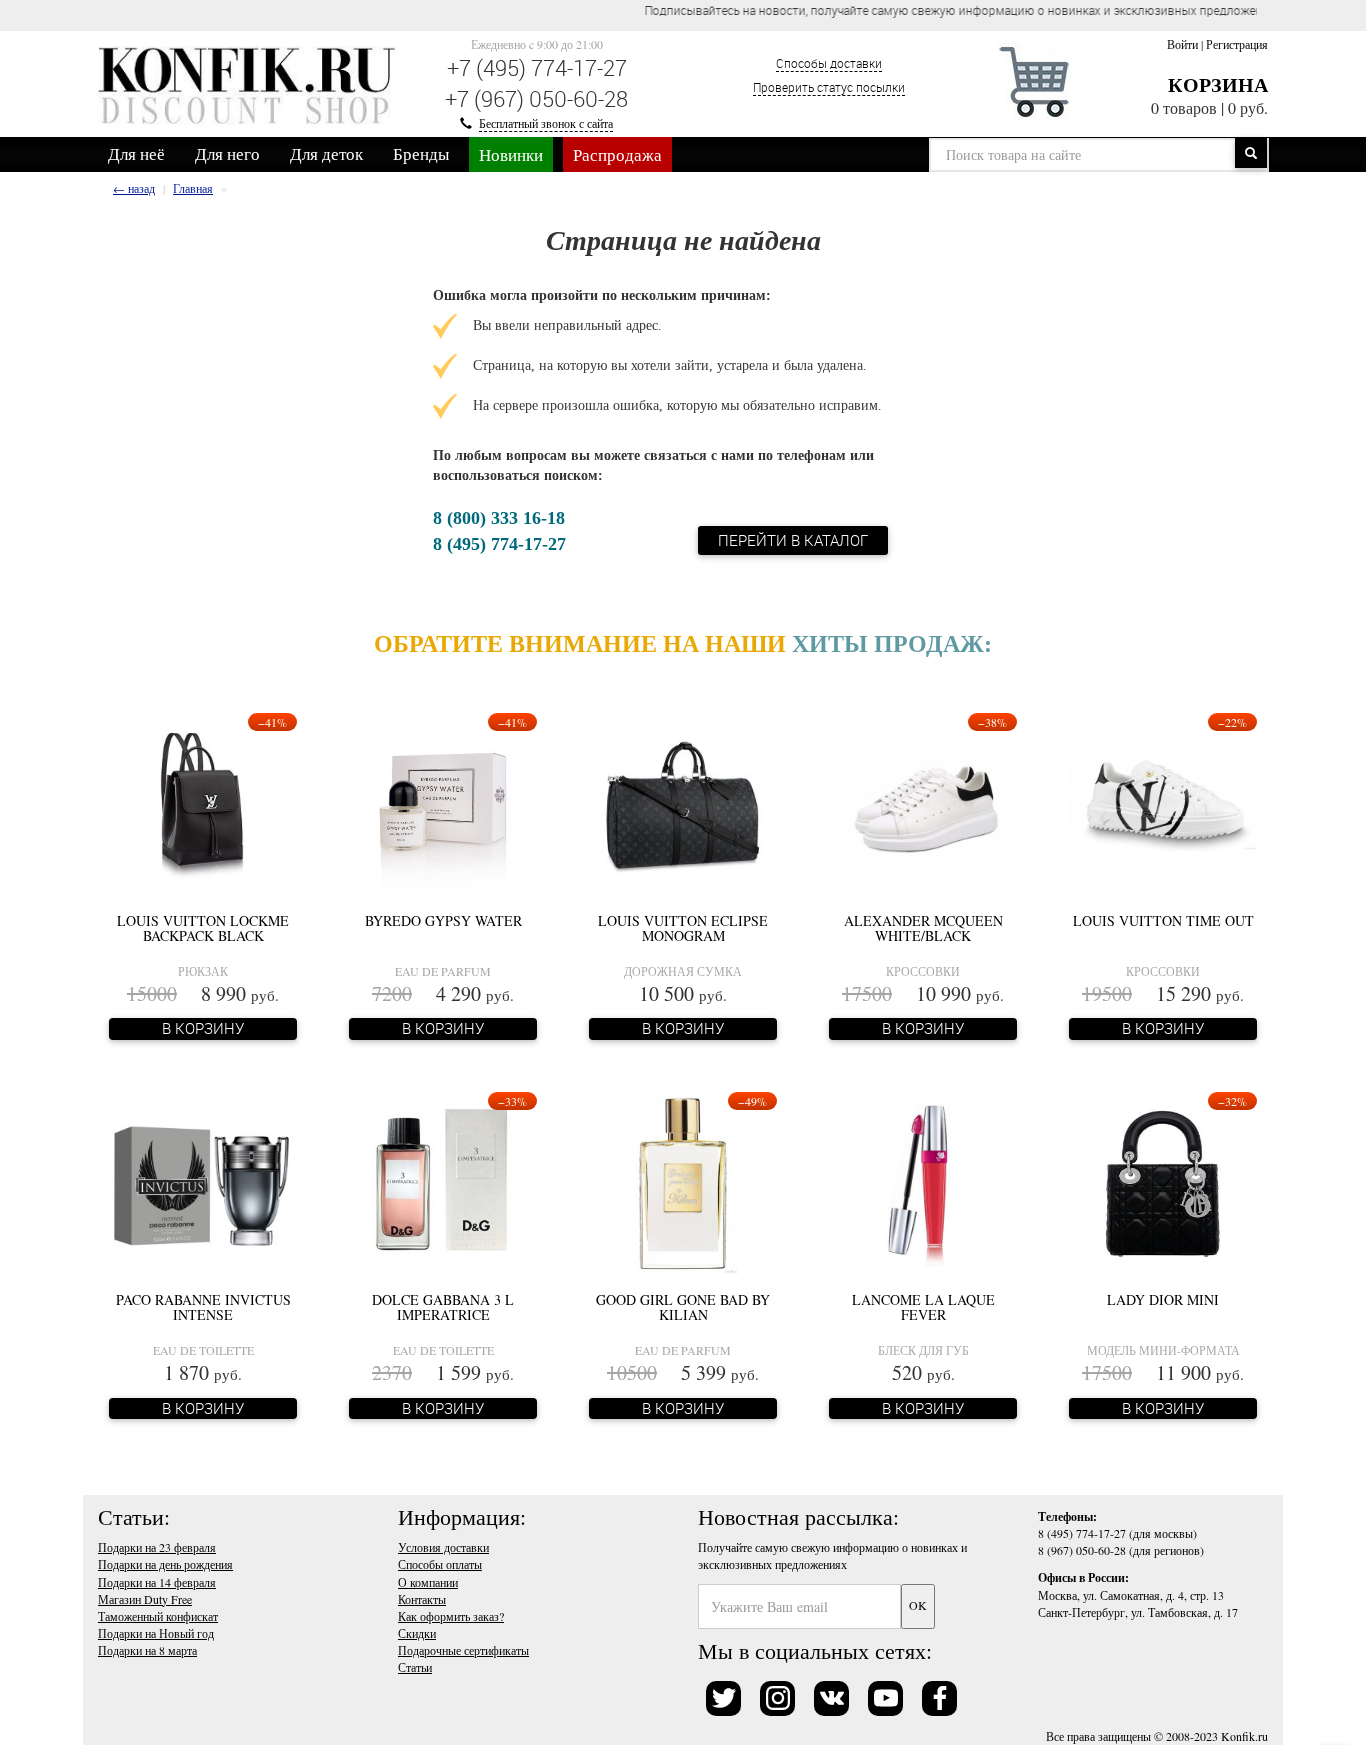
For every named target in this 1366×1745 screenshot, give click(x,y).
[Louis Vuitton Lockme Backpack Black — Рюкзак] (203, 803)
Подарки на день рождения (165, 1564)
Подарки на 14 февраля (157, 1582)
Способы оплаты (440, 1564)
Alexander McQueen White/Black (923, 928)
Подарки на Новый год (156, 1633)
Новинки (511, 154)
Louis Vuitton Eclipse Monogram (683, 928)
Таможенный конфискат (158, 1616)
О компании (428, 1582)
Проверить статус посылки (829, 87)
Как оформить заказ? (451, 1616)
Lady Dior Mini (1163, 1299)
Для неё (136, 153)
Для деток (326, 153)
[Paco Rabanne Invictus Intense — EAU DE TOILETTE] (203, 1182)
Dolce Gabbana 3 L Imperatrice (443, 1307)
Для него (227, 153)
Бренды (421, 153)
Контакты (422, 1599)
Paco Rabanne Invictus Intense (203, 1307)
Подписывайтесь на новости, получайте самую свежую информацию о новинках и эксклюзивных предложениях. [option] (710, 10)
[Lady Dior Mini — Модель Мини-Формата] (1162, 1182)
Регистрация (1237, 44)
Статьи (415, 1667)
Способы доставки (829, 63)
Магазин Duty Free (145, 1599)
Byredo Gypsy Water (443, 920)
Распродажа (617, 154)
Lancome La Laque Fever (923, 1307)
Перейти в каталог (793, 540)
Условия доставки (443, 1547)
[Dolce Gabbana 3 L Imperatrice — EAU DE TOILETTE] (443, 1182)
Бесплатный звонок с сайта (546, 123)
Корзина (1218, 84)
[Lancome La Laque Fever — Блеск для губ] (923, 1182)
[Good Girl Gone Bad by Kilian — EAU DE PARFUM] (683, 1182)
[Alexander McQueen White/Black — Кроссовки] (923, 803)
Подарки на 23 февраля (157, 1547)
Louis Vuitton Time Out (1163, 920)
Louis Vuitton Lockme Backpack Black (203, 928)
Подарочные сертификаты (463, 1650)
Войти (1182, 44)
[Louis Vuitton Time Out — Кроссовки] (1163, 803)
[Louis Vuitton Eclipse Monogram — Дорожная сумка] (683, 803)
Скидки (417, 1633)
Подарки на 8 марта (147, 1650)
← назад (134, 188)
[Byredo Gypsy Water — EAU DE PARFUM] (442, 803)
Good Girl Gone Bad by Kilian (683, 1307)
